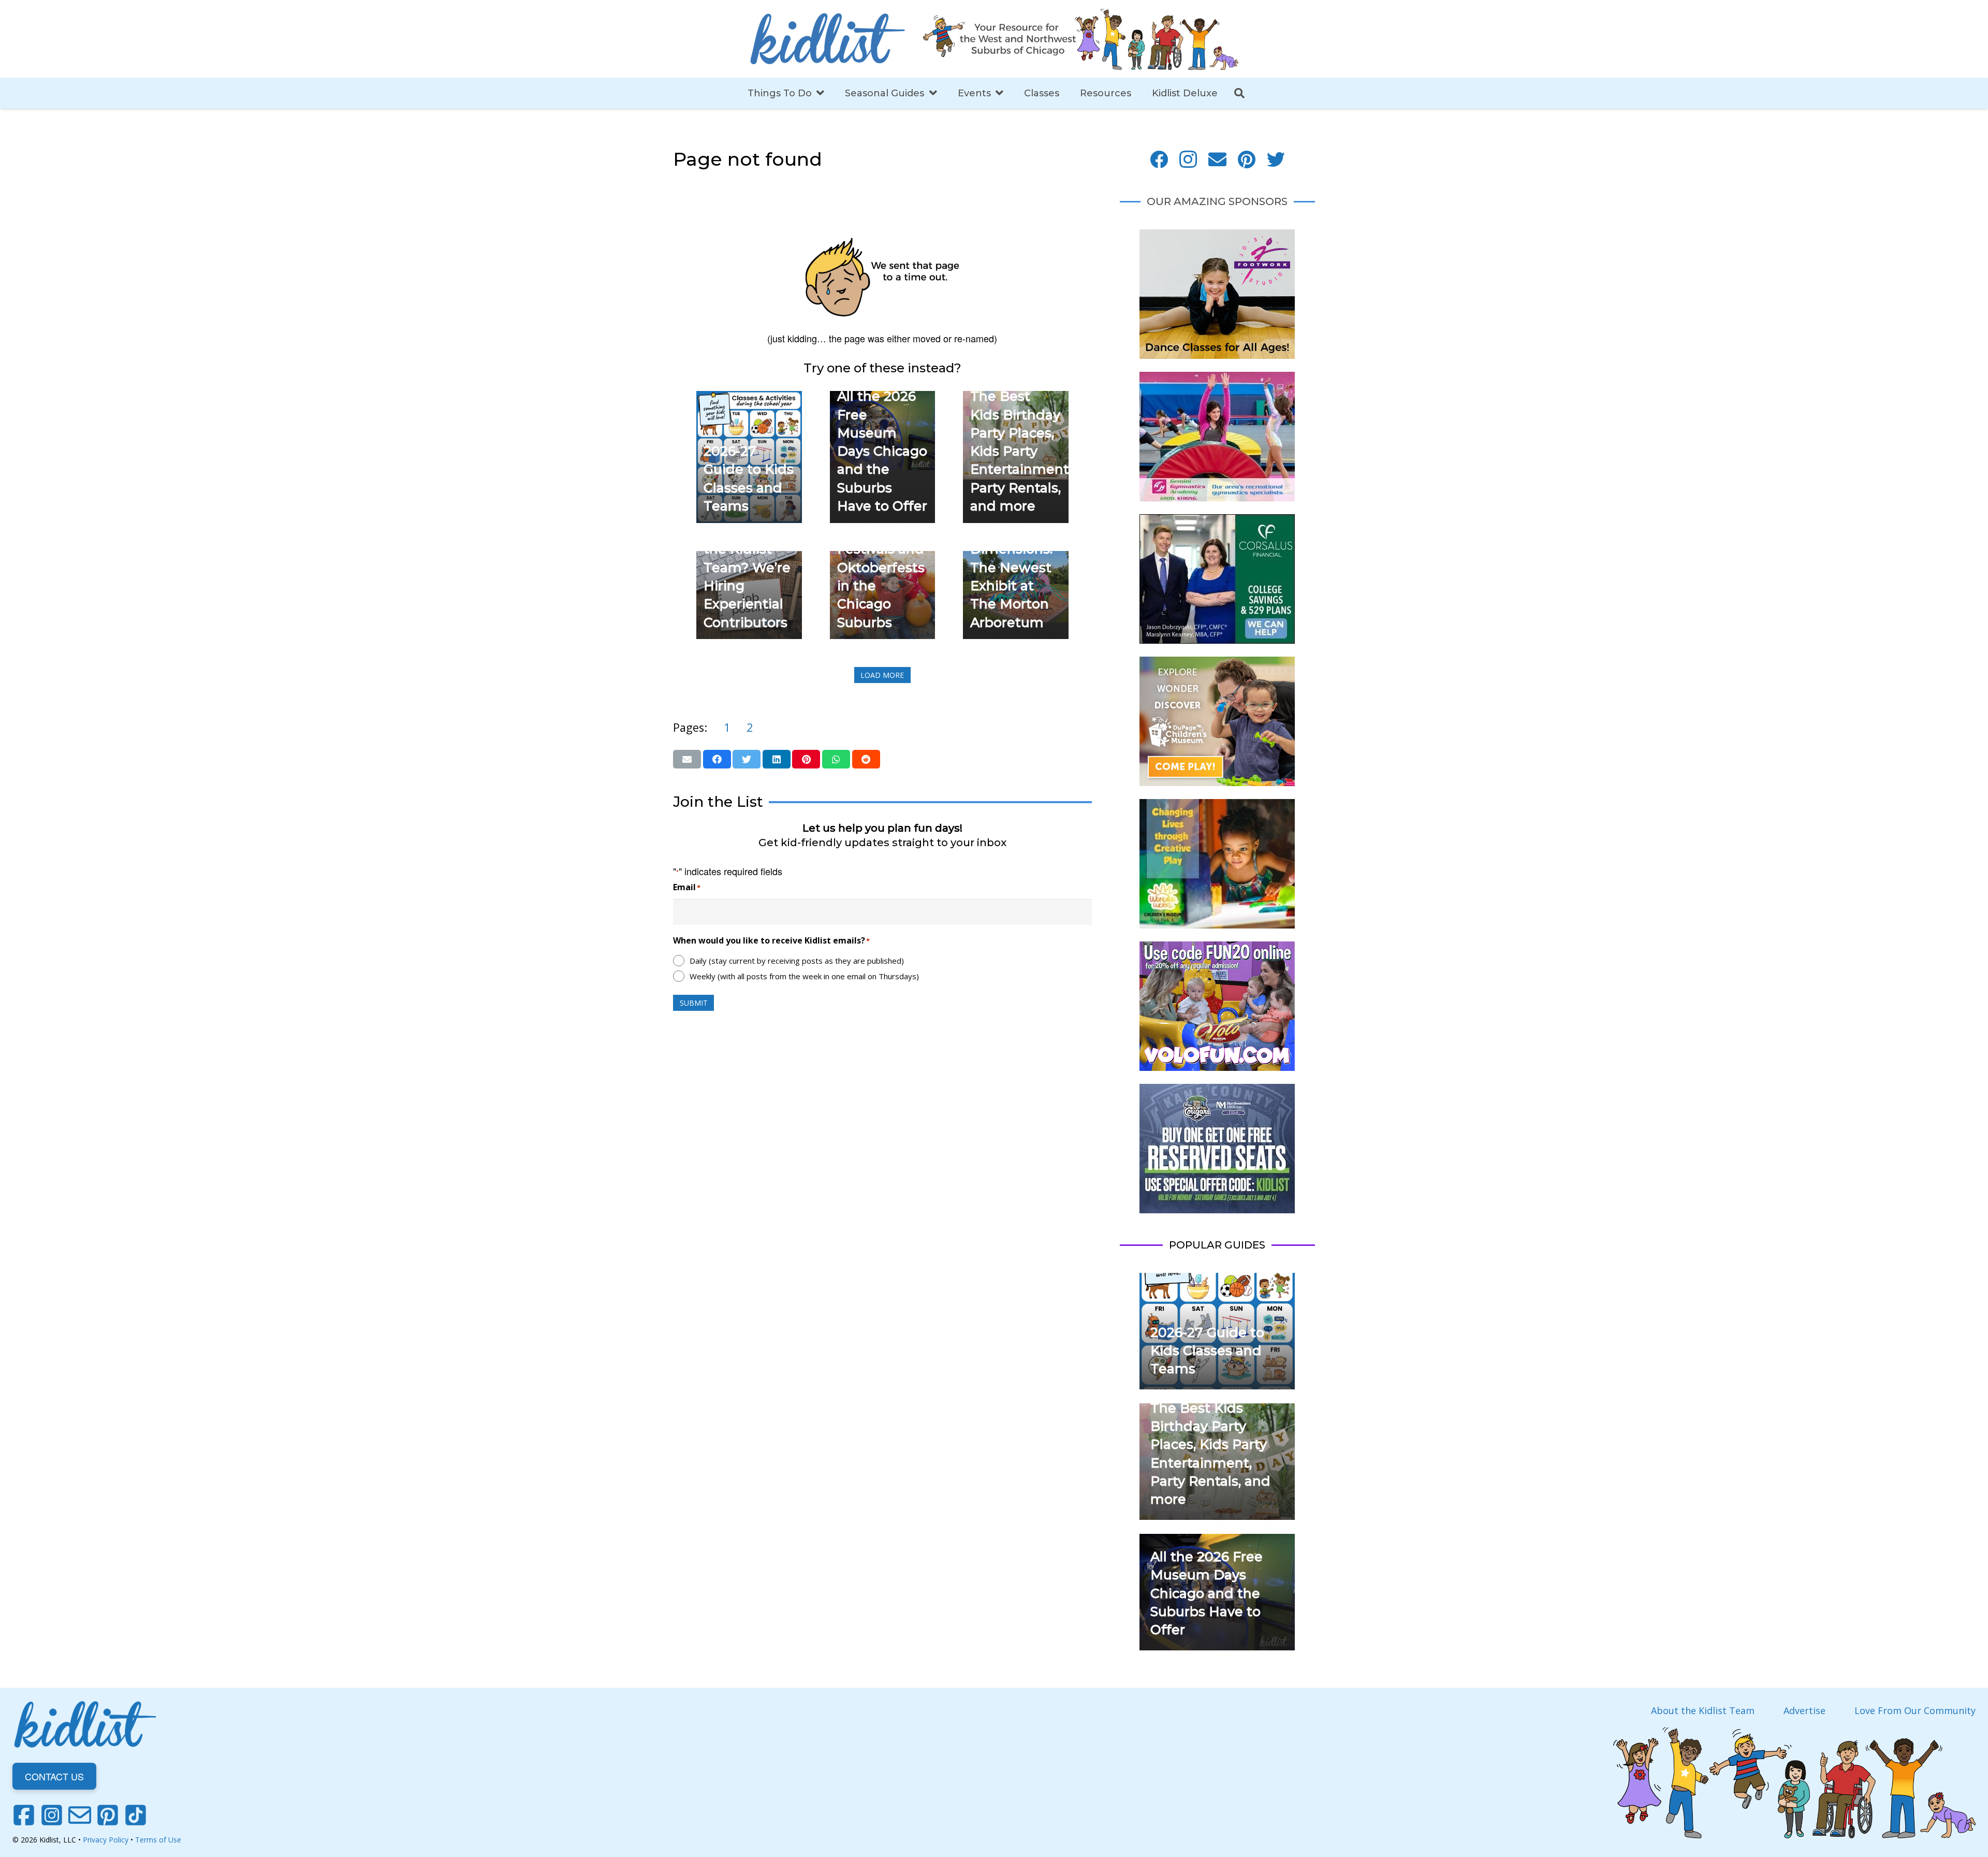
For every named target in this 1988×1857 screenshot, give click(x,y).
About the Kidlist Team (1703, 1710)
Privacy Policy (106, 1840)
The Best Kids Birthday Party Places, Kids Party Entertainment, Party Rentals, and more (1021, 451)
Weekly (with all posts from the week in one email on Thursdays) (804, 976)
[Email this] (687, 759)
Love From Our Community (1915, 1710)
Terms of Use (158, 1840)
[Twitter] (1276, 160)
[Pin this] (806, 759)
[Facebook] (1159, 160)
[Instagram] (1188, 160)
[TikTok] (136, 1815)
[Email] (1217, 160)
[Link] (827, 39)
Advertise (1804, 1710)
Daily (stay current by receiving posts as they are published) (797, 961)
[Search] (1239, 93)
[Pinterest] (1247, 160)
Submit (694, 1003)
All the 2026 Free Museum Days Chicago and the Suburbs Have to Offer (882, 451)
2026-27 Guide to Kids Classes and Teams (1207, 1351)
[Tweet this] (747, 759)
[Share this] (717, 759)
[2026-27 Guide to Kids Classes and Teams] (749, 398)
